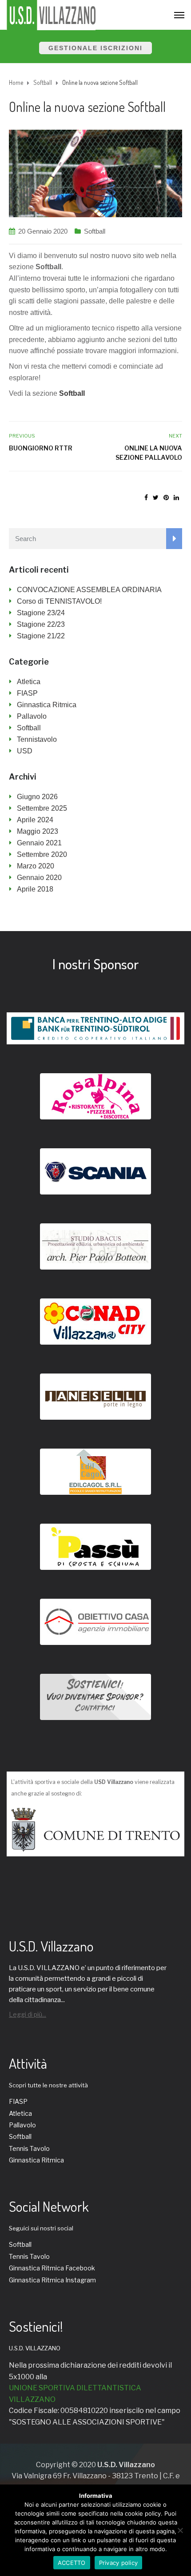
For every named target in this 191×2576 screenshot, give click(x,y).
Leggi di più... (28, 2014)
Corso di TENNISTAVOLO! (59, 601)
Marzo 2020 (36, 866)
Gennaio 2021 (39, 843)
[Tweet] (156, 498)
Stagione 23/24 (41, 613)
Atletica (29, 682)
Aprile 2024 (35, 820)
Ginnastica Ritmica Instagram (52, 2280)
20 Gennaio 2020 (43, 231)
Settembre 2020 (42, 854)
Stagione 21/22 (41, 636)
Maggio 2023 (38, 831)
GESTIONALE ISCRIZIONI (95, 48)
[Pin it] (166, 498)
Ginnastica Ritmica (47, 705)
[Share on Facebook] (146, 498)
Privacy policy (119, 2563)
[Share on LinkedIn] (176, 498)
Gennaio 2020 (39, 878)
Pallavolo (32, 716)
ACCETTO (72, 2563)
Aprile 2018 (35, 889)
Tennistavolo (37, 739)
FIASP (27, 693)
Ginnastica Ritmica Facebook (52, 2268)
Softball (95, 231)
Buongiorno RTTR (41, 448)
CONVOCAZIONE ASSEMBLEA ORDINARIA (89, 590)
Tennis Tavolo (29, 2148)
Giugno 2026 (37, 797)
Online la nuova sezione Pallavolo (149, 453)
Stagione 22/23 (41, 624)
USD (25, 751)
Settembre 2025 (42, 808)
